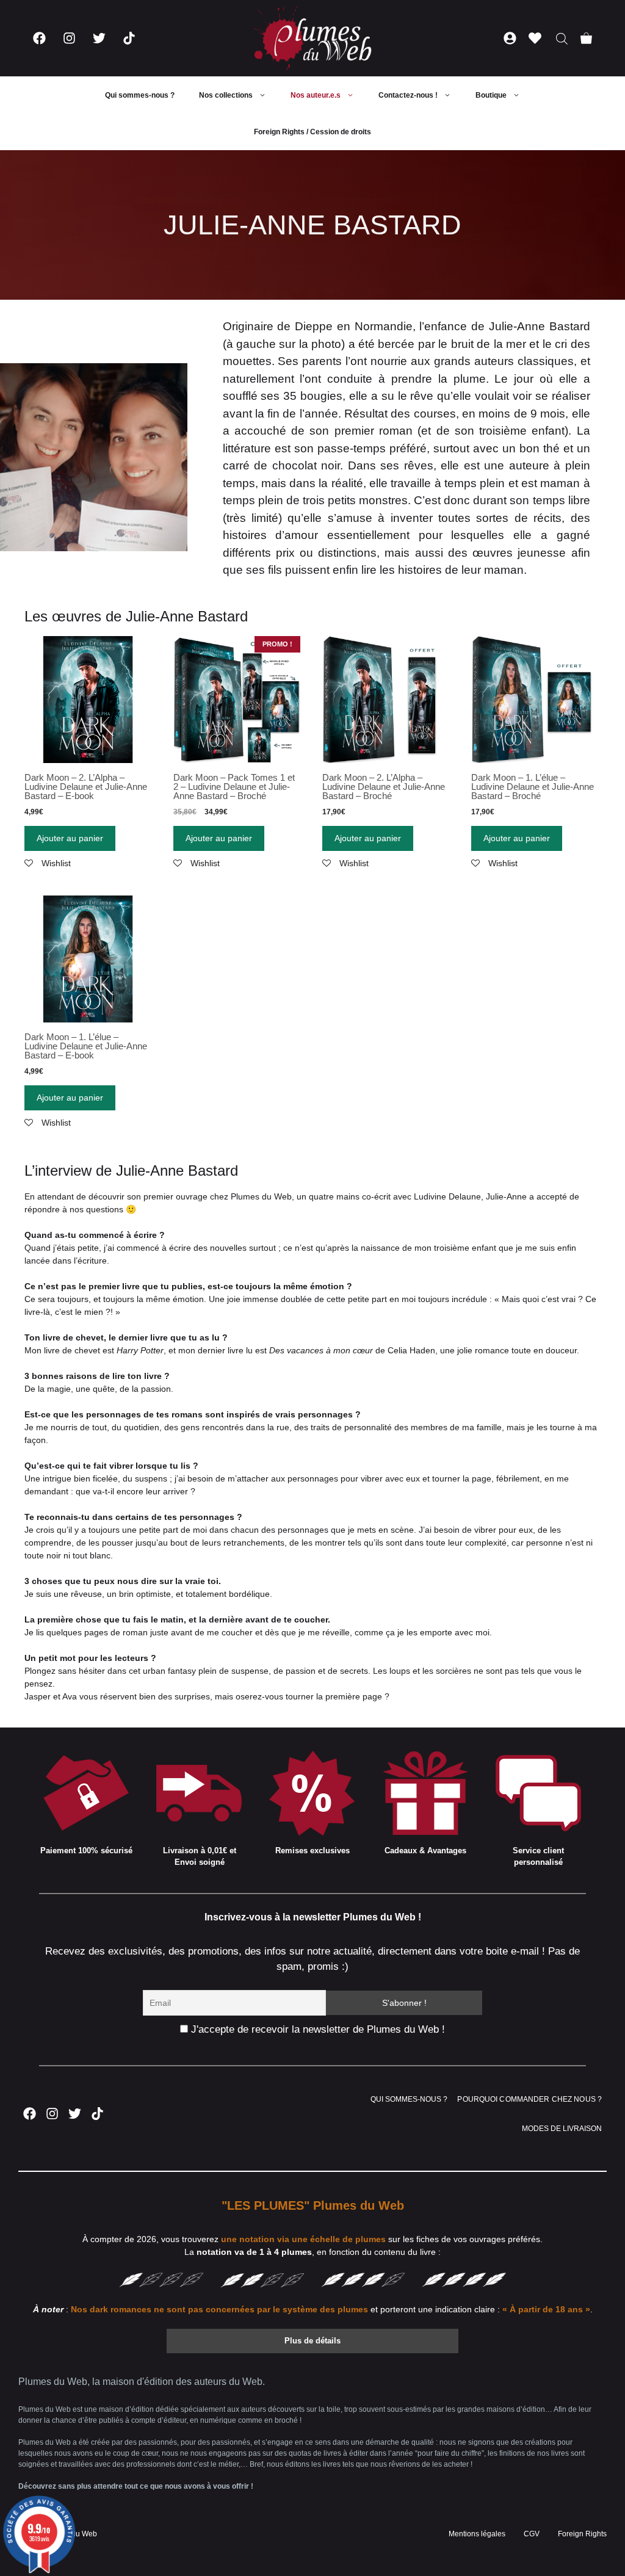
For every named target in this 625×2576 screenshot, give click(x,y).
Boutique (491, 95)
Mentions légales (477, 2534)
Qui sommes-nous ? (140, 95)
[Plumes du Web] (312, 38)
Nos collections (226, 95)
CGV (532, 2534)
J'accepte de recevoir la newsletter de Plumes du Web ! (316, 2029)
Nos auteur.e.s (316, 95)
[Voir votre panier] (586, 38)
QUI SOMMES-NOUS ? (409, 2099)
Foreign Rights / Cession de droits (312, 132)
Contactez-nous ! (408, 95)
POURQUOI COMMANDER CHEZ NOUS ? (529, 2099)
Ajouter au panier (70, 838)
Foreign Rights (582, 2534)
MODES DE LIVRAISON (562, 2129)
